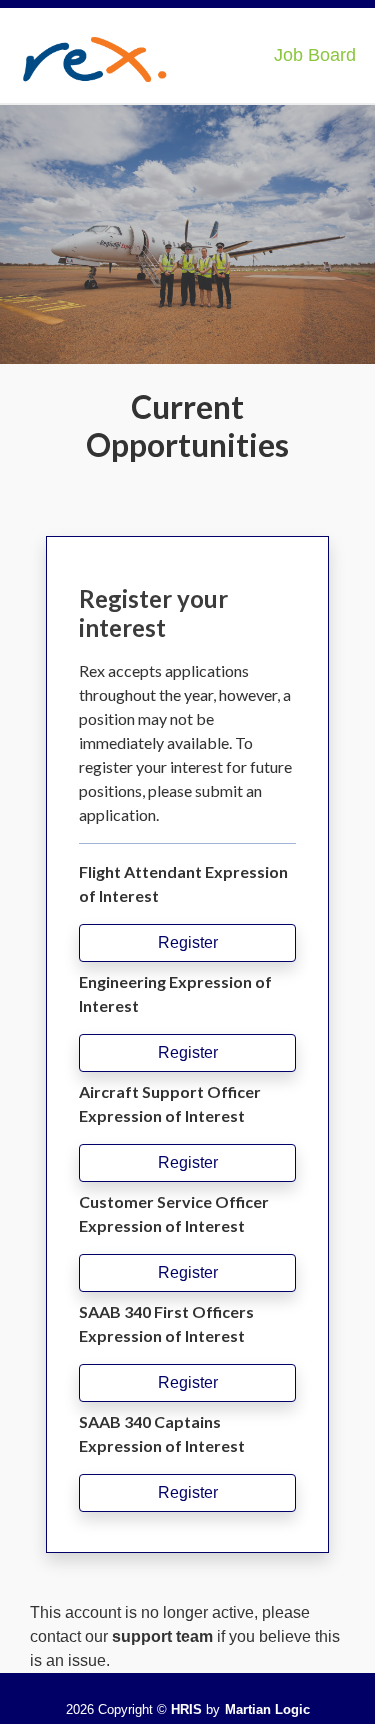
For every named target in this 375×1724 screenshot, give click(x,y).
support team (162, 1636)
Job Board (315, 55)
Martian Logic (267, 1709)
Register (188, 942)
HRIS (186, 1709)
